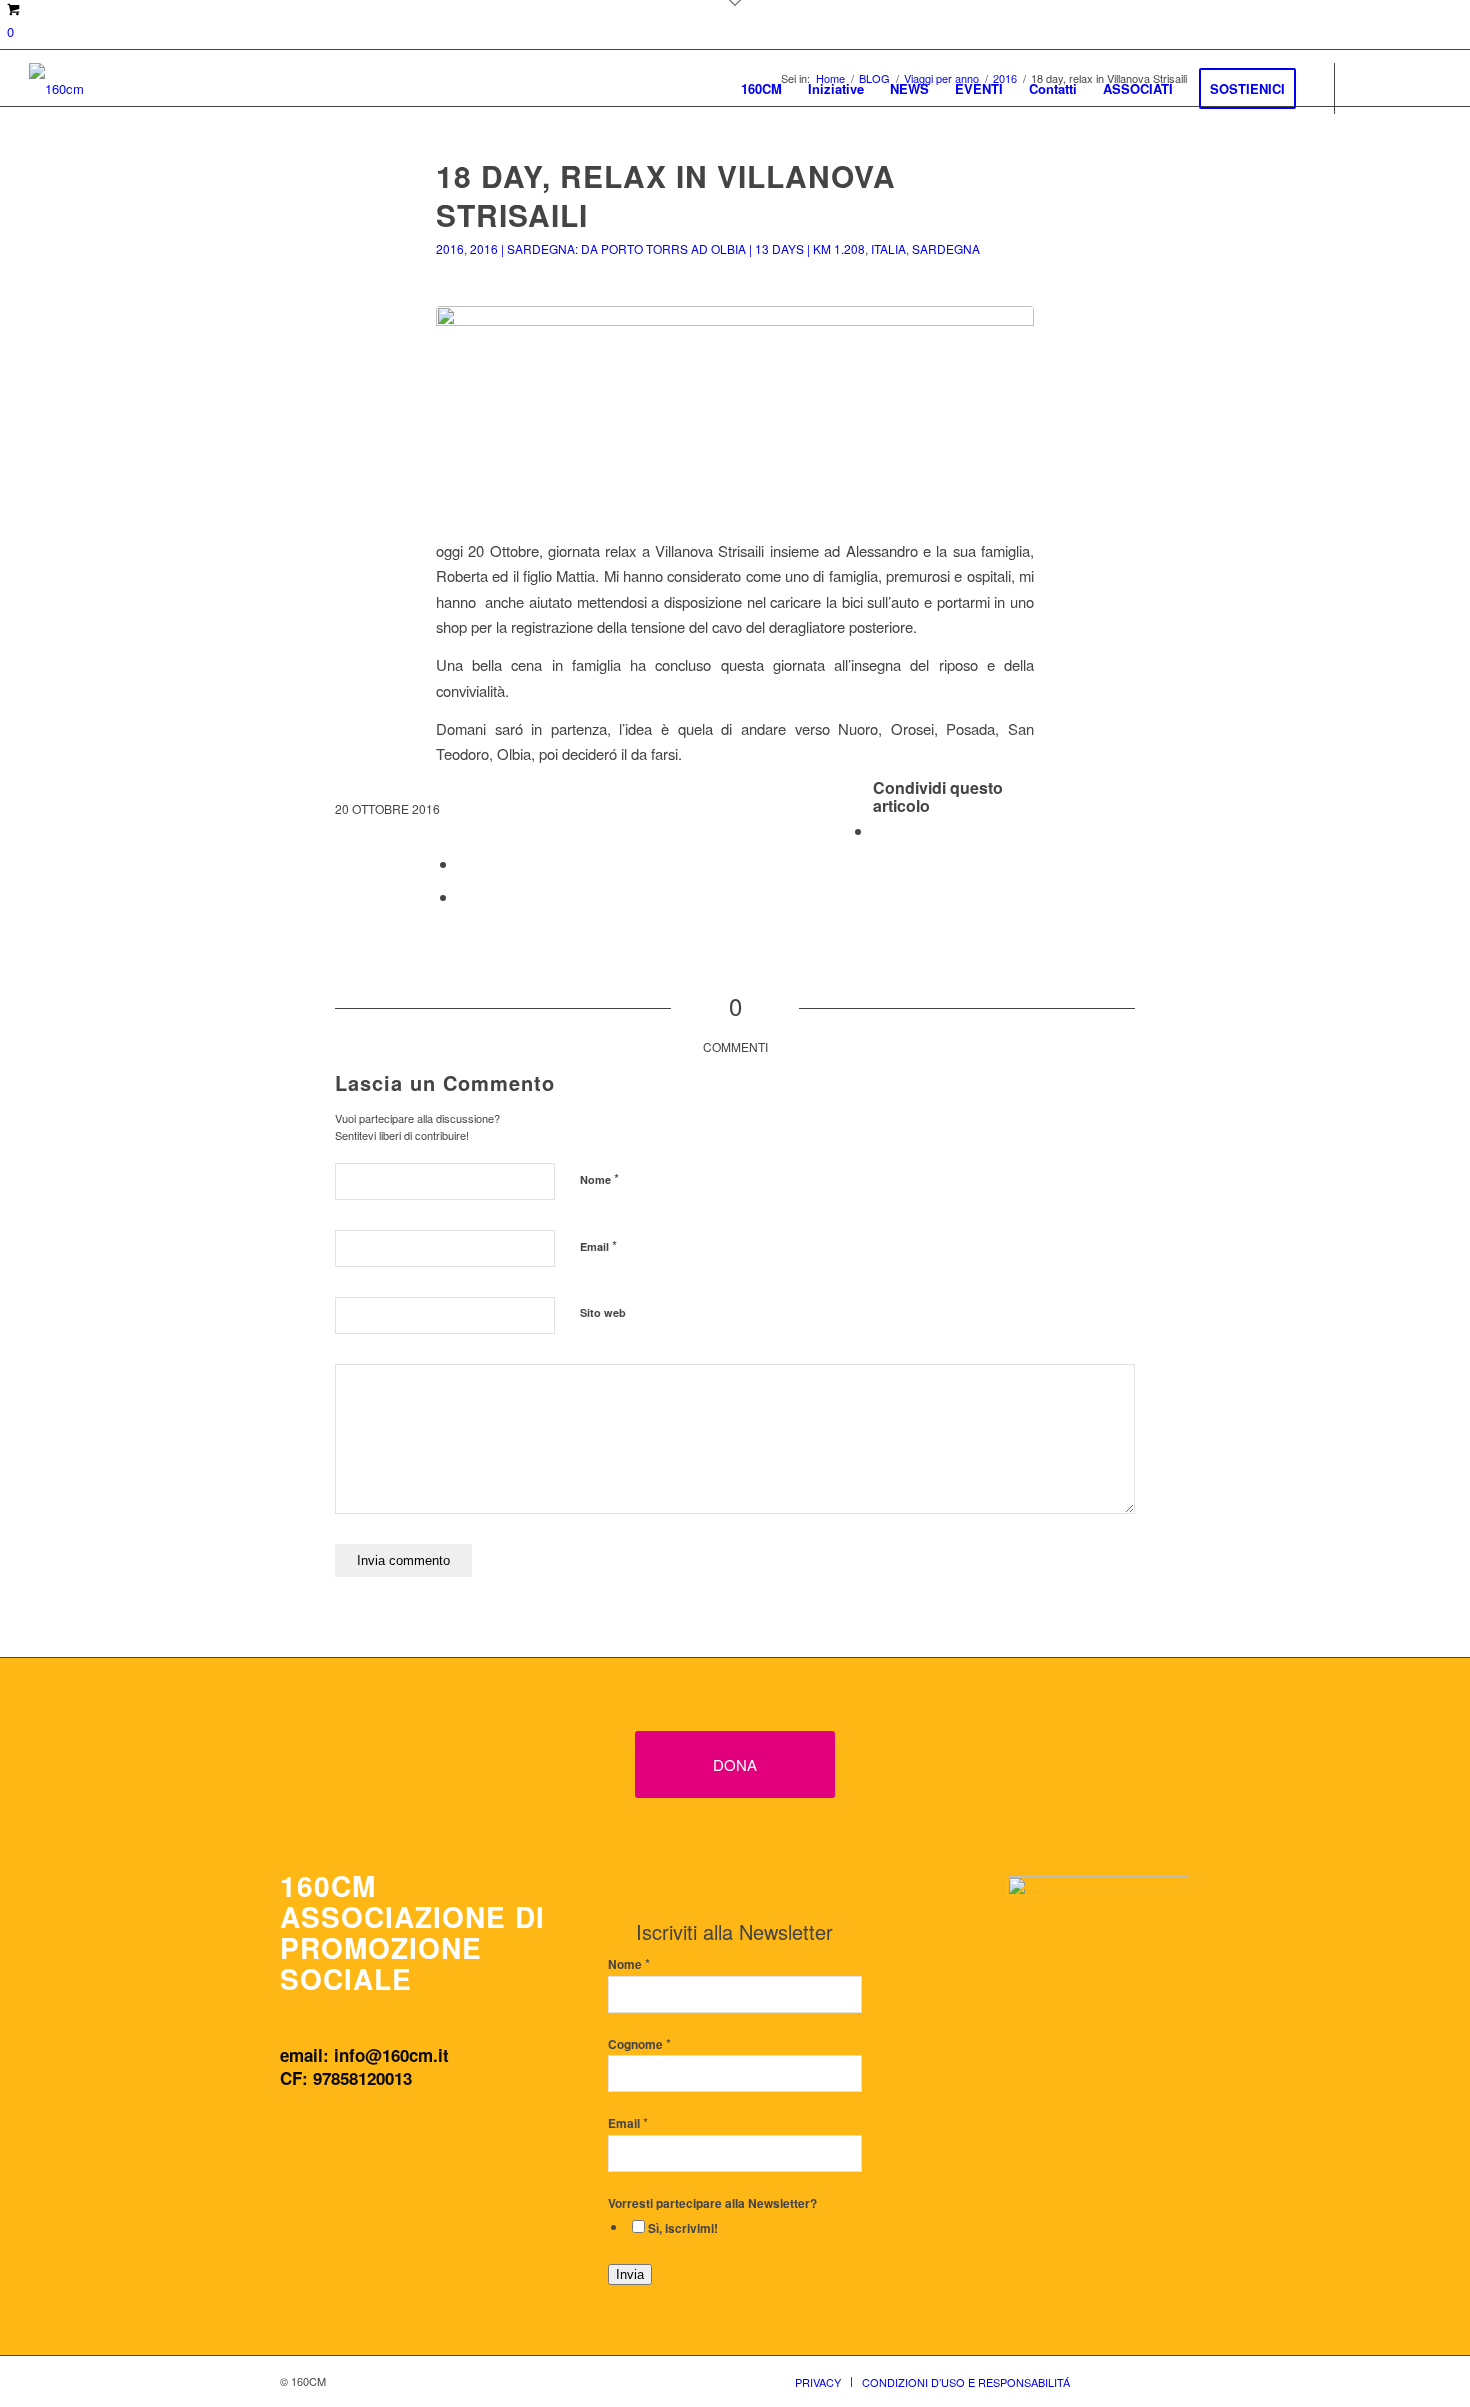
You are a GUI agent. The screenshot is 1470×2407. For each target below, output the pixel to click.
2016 (450, 248)
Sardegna (946, 248)
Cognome (639, 2044)
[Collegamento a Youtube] (1426, 87)
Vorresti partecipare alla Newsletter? (712, 2203)
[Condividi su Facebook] (879, 830)
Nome (599, 1178)
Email (598, 1245)
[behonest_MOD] (1098, 1980)
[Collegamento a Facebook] (1366, 87)
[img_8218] (735, 410)
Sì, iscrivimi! (683, 2228)
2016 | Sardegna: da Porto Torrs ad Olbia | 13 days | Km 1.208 (667, 248)
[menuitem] (761, 88)
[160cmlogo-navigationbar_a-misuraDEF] (56, 88)
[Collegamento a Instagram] (1396, 87)
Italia (888, 248)
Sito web (603, 1312)
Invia (630, 2274)
